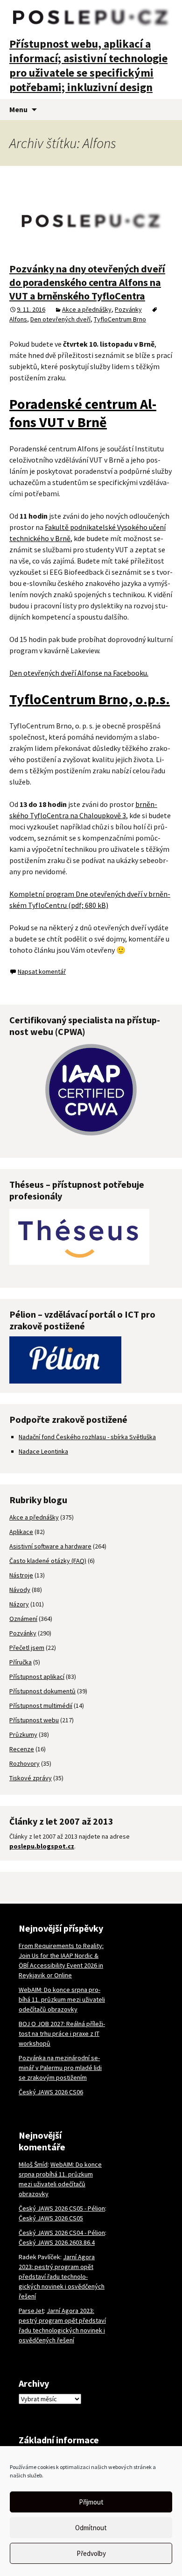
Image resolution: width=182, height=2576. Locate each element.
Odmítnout (91, 2528)
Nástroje (21, 1575)
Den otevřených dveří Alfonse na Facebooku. (79, 673)
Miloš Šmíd (33, 2164)
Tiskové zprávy (31, 1778)
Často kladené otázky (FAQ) (48, 1561)
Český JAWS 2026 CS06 (51, 2092)
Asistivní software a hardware (50, 1546)
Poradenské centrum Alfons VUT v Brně (83, 413)
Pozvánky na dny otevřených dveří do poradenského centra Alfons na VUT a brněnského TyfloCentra (87, 282)
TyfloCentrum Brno (120, 319)
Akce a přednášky (87, 309)
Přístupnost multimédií (41, 1705)
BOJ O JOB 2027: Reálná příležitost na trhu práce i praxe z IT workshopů (62, 2034)
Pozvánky (128, 309)
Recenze (22, 1749)
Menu (18, 109)
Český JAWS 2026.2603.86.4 (57, 2242)
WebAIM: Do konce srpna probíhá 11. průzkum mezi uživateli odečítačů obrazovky (62, 1999)
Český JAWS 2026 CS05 (51, 2218)
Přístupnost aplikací (37, 1677)
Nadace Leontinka (43, 1451)
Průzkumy (23, 1734)
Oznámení (23, 1619)
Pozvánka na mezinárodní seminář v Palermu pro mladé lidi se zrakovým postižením (60, 2068)
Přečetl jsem (27, 1648)
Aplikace (21, 1532)
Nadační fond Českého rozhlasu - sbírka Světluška (87, 1437)
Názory (19, 1604)
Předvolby (91, 2553)
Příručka (21, 1662)
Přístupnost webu (34, 1720)
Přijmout (91, 2502)
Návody (20, 1590)
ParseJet (31, 2311)
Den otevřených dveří (60, 319)
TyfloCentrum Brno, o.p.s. (90, 699)
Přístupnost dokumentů (42, 1691)
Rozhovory (24, 1763)
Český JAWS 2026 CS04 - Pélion (62, 2233)
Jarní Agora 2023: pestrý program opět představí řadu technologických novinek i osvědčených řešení (62, 2276)
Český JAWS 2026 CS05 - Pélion (62, 2208)
